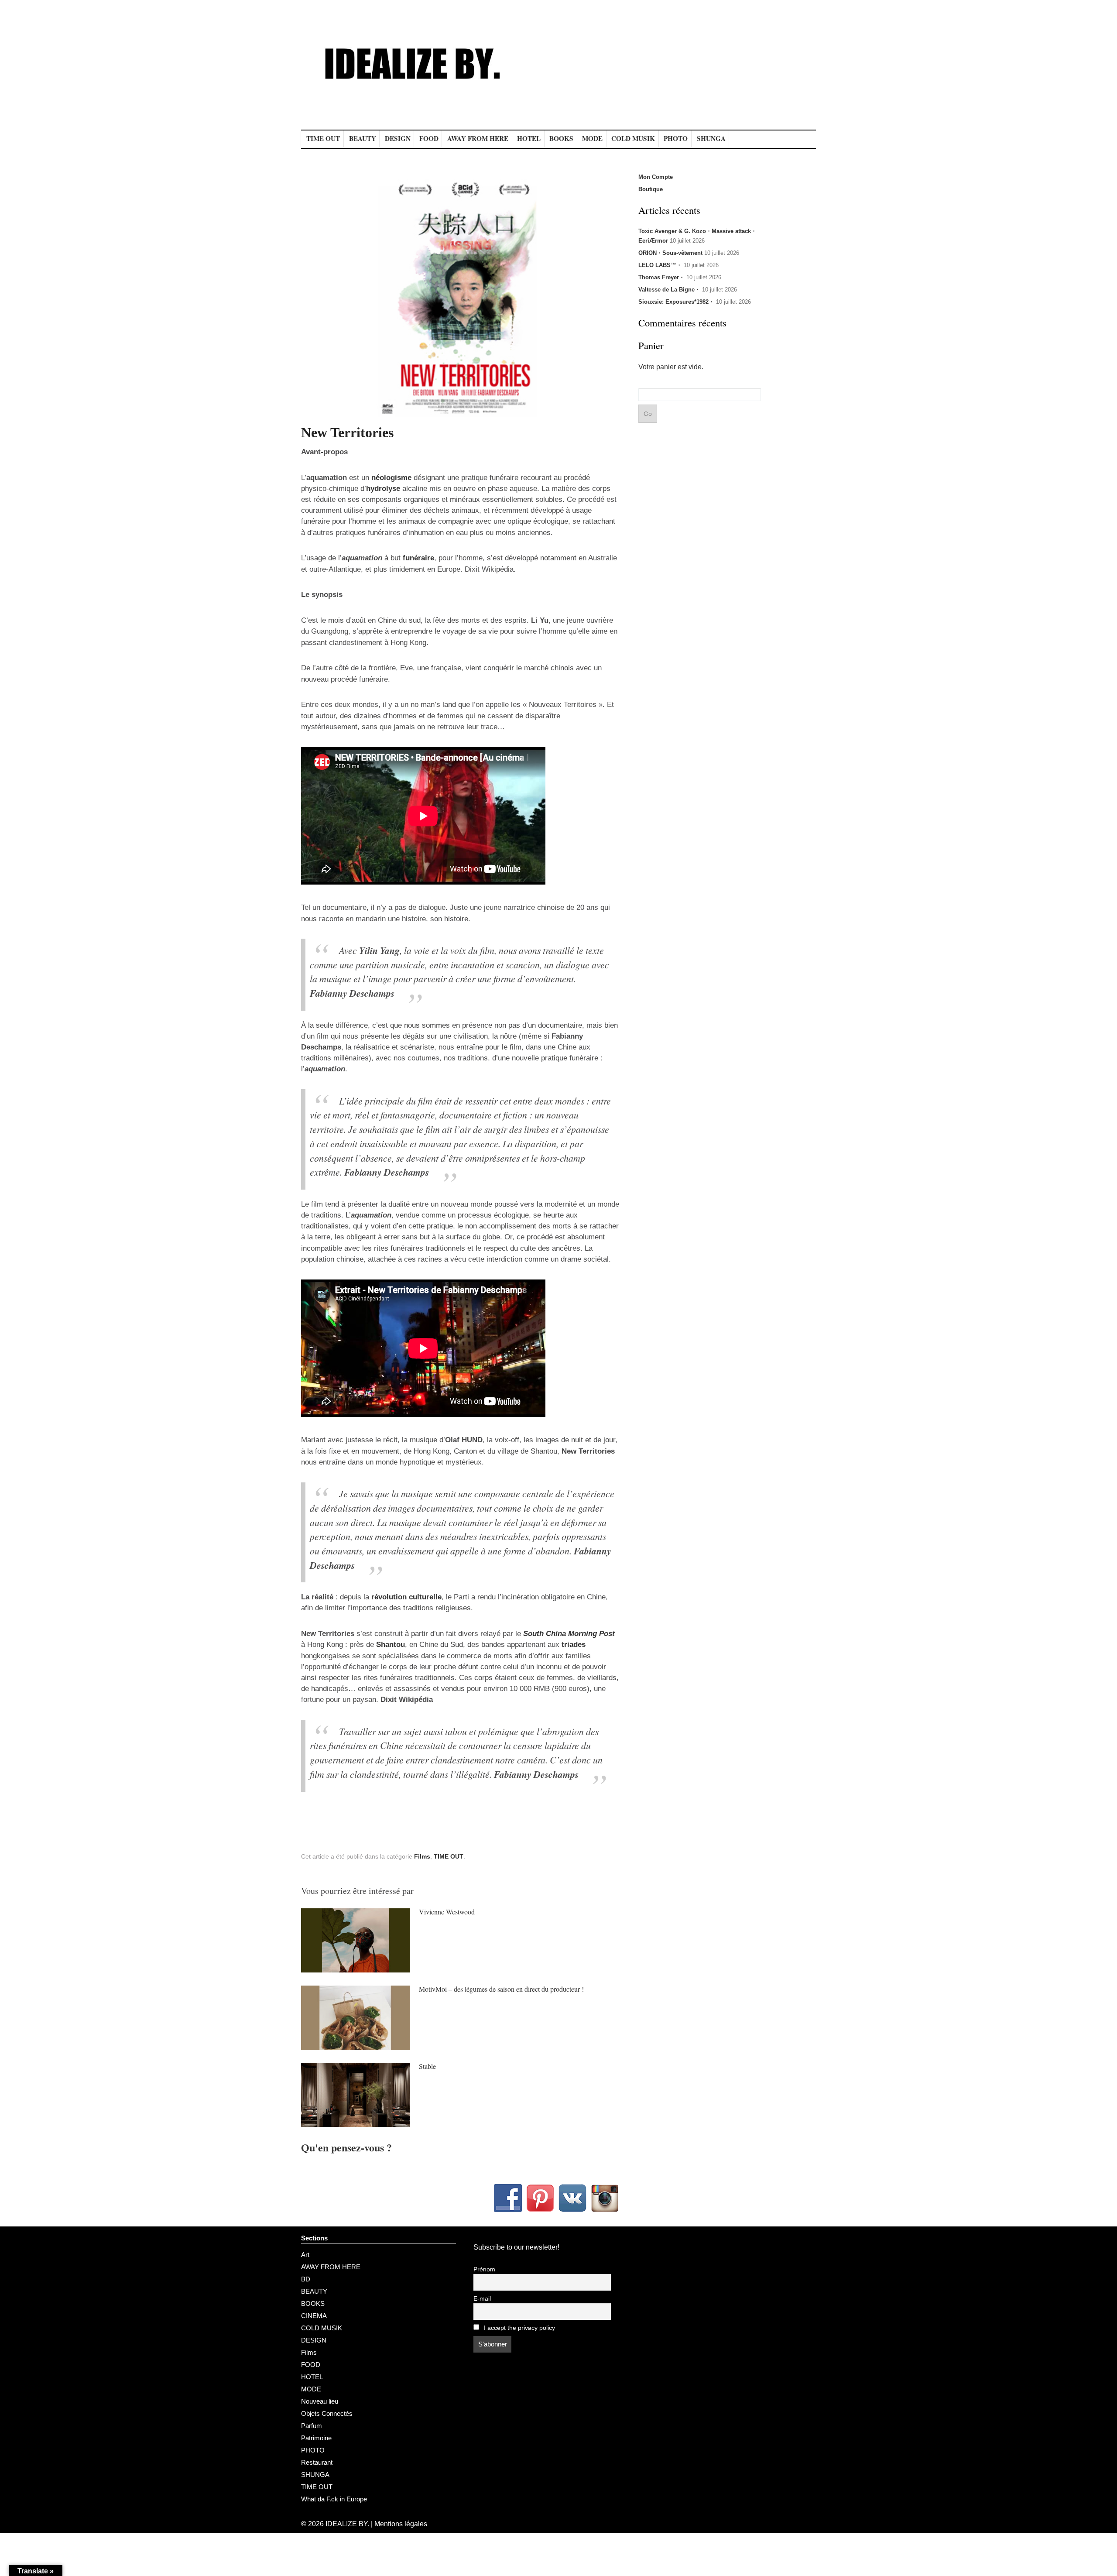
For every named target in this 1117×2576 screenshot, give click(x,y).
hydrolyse (383, 489)
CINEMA (314, 2316)
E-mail (482, 2299)
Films (422, 1856)
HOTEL (529, 138)
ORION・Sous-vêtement (670, 253)
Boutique (651, 189)
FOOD (429, 138)
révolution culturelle (406, 1597)
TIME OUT (323, 138)
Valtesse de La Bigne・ (669, 290)
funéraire (418, 558)
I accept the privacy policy (519, 2328)
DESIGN (398, 138)
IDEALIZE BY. (347, 2524)
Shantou (391, 1645)
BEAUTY (363, 138)
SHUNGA (711, 138)
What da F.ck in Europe (334, 2499)
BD (306, 2279)
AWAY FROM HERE (478, 138)
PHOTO (676, 138)
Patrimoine (316, 2438)
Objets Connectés (327, 2413)
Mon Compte (656, 177)
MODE (592, 138)
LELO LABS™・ (660, 265)
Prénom (484, 2269)
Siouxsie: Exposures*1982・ (676, 302)
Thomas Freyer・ (661, 277)
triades (574, 1645)
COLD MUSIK (633, 138)
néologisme (391, 478)
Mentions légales (401, 2524)
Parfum (312, 2426)
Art (305, 2255)
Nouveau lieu (320, 2401)
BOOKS (561, 138)
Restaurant (317, 2462)
